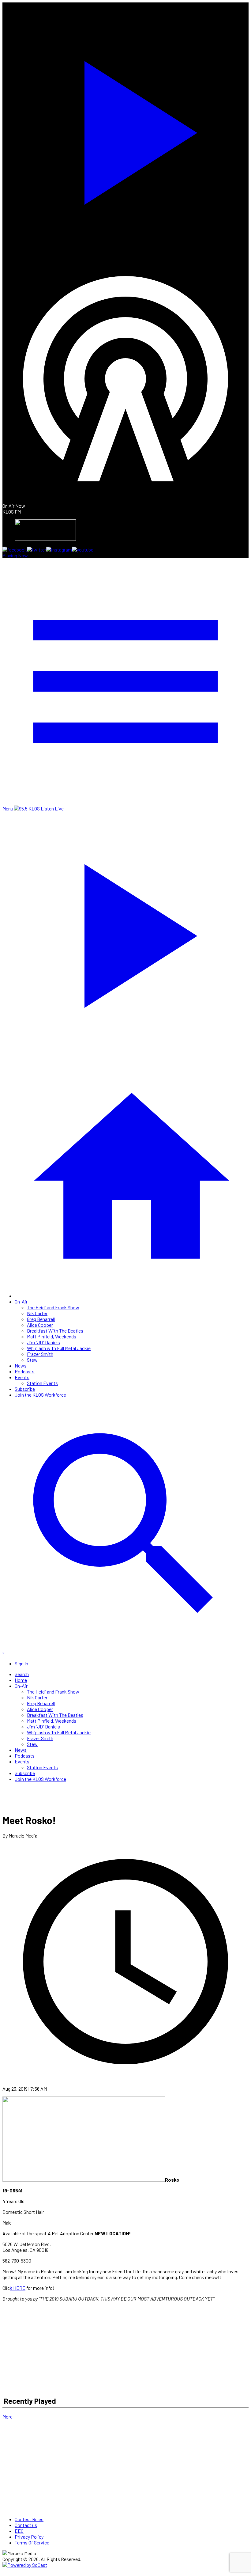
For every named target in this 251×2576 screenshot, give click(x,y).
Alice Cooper (40, 1325)
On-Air (21, 1301)
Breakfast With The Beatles (55, 1331)
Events (22, 1377)
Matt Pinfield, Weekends (52, 1336)
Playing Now (15, 555)
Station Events (42, 1383)
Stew (32, 1360)
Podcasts (25, 1371)
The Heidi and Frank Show (53, 1307)
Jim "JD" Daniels (43, 1342)
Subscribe (25, 1389)
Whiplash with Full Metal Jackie (59, 1348)
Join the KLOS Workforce (40, 1395)
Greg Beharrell (41, 1319)
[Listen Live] (125, 129)
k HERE (18, 2288)
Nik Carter (37, 1313)
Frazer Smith (40, 1354)
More (7, 2417)
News (21, 1366)
